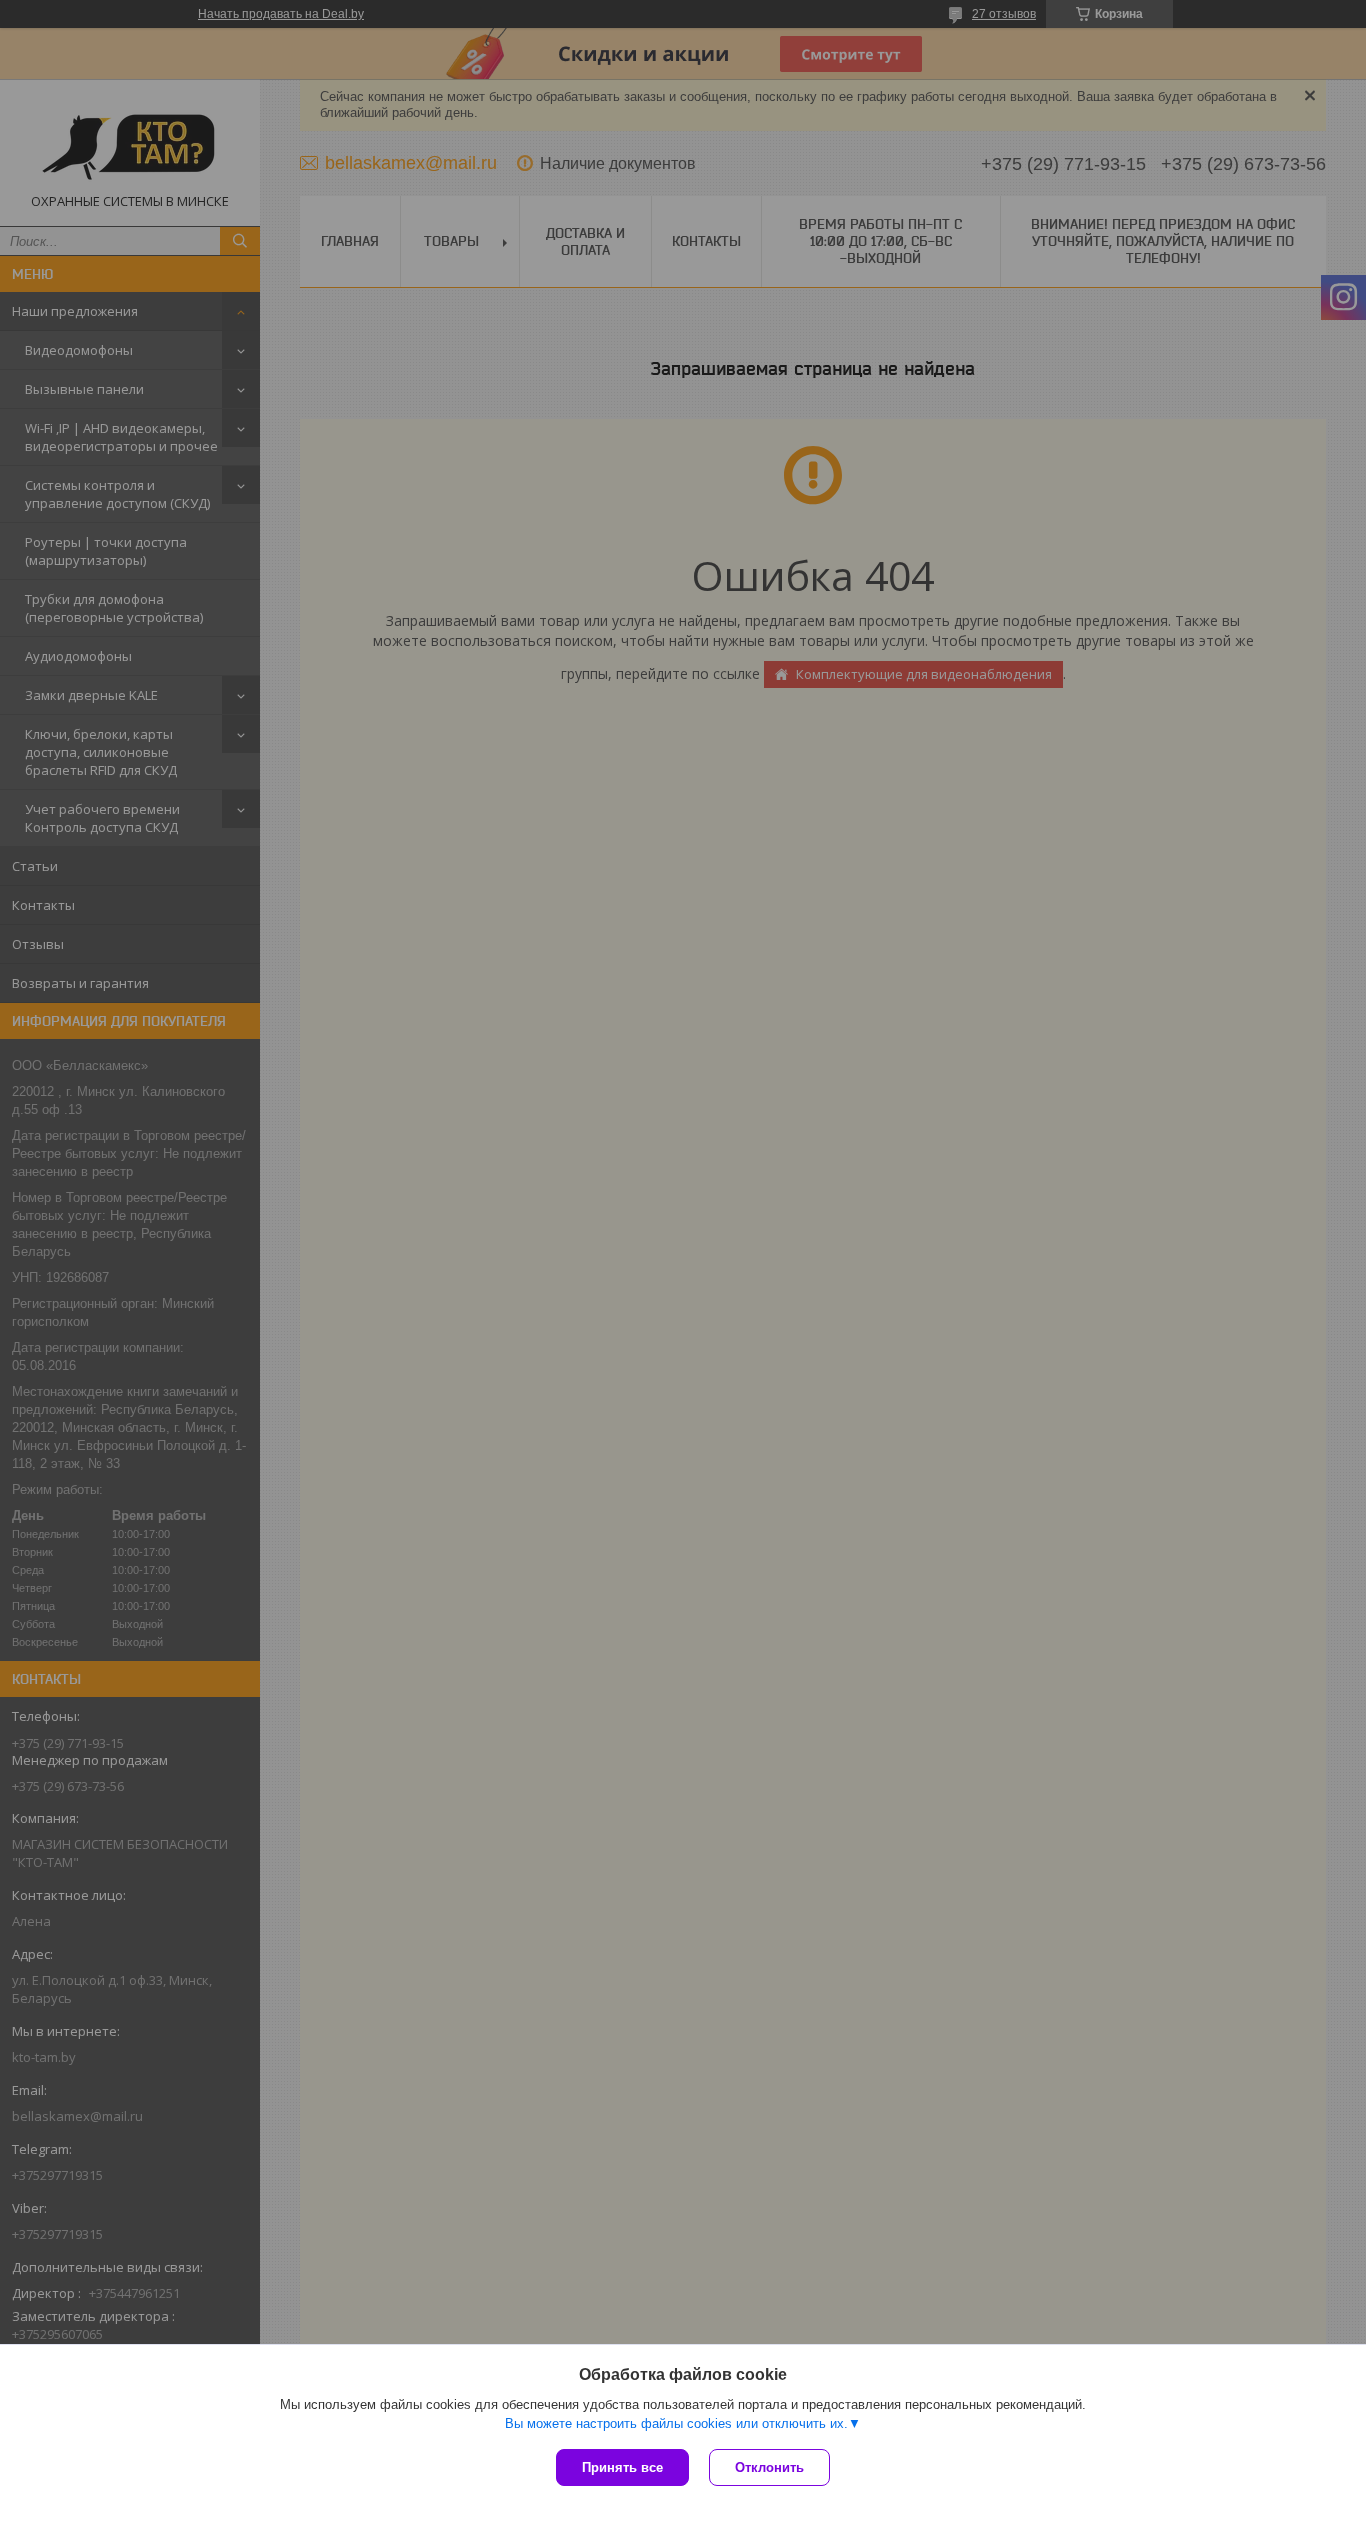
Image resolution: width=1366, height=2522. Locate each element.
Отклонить (769, 2467)
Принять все (622, 2467)
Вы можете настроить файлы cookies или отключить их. (676, 2423)
